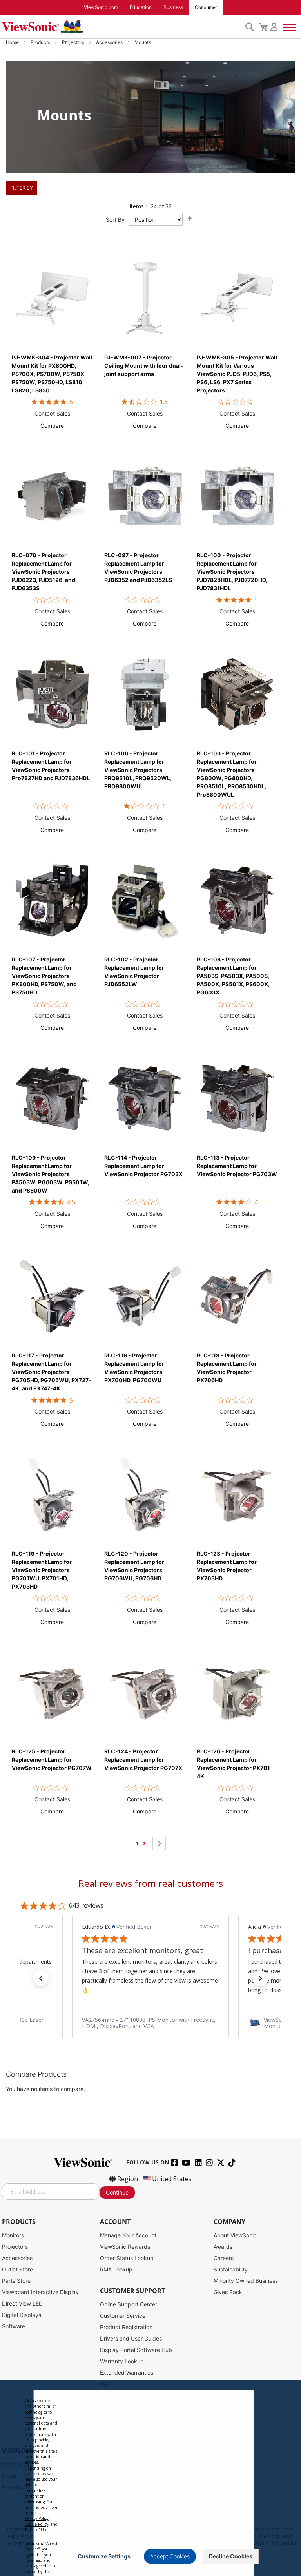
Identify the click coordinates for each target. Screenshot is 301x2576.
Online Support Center (129, 2304)
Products (41, 42)
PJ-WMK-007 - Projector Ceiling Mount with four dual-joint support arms (144, 366)
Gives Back (228, 2292)
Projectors (74, 42)
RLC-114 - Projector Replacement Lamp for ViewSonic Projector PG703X (143, 1166)
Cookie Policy (36, 2524)
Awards (223, 2247)
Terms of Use (36, 2530)
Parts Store (16, 2281)
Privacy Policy (37, 2518)
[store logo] (121, 27)
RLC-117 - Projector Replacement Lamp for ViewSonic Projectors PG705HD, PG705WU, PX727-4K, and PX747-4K (52, 1372)
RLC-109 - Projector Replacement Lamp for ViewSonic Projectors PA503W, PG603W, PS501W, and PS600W (51, 1174)
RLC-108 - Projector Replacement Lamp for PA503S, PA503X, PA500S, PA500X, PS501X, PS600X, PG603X (233, 976)
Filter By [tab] (22, 188)
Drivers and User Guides (131, 2338)
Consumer (206, 7)
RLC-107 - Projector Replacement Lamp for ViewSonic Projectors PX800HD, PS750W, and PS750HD (44, 976)
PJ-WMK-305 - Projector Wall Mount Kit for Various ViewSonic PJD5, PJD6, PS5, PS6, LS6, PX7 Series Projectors (237, 374)
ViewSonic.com (101, 7)
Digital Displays (22, 2315)
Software (14, 2326)
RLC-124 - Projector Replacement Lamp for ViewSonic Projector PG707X (143, 1760)
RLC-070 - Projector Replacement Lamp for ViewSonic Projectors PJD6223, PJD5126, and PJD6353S (44, 572)
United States (172, 2179)
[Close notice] (243, 2556)
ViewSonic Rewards (125, 2247)
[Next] (159, 1844)
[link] (150, 2023)
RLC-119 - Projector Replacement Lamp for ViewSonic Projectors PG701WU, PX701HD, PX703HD (42, 1570)
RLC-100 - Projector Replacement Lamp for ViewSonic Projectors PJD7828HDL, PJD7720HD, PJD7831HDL (232, 572)
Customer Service (123, 2316)
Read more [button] (147, 1990)
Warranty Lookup (122, 2361)
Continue (117, 2192)
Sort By (115, 220)
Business (173, 7)
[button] (52, 426)
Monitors (13, 2235)
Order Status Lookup (127, 2258)
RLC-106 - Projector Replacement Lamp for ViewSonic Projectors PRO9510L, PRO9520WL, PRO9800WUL (138, 770)
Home (13, 42)
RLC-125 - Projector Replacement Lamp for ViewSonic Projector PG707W (52, 1760)
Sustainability (231, 2269)
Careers (224, 2258)
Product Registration (126, 2327)
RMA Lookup (116, 2269)
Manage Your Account (128, 2235)
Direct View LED (22, 2303)
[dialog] (150, 2478)
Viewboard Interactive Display (40, 2292)
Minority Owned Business (246, 2281)
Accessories (110, 42)
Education (141, 7)
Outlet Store (17, 2269)
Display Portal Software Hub (136, 2350)
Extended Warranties (127, 2373)
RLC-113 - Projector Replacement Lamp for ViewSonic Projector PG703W (237, 1166)
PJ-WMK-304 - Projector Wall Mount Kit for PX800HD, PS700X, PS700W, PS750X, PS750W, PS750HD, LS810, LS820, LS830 (52, 374)
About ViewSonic (235, 2235)
